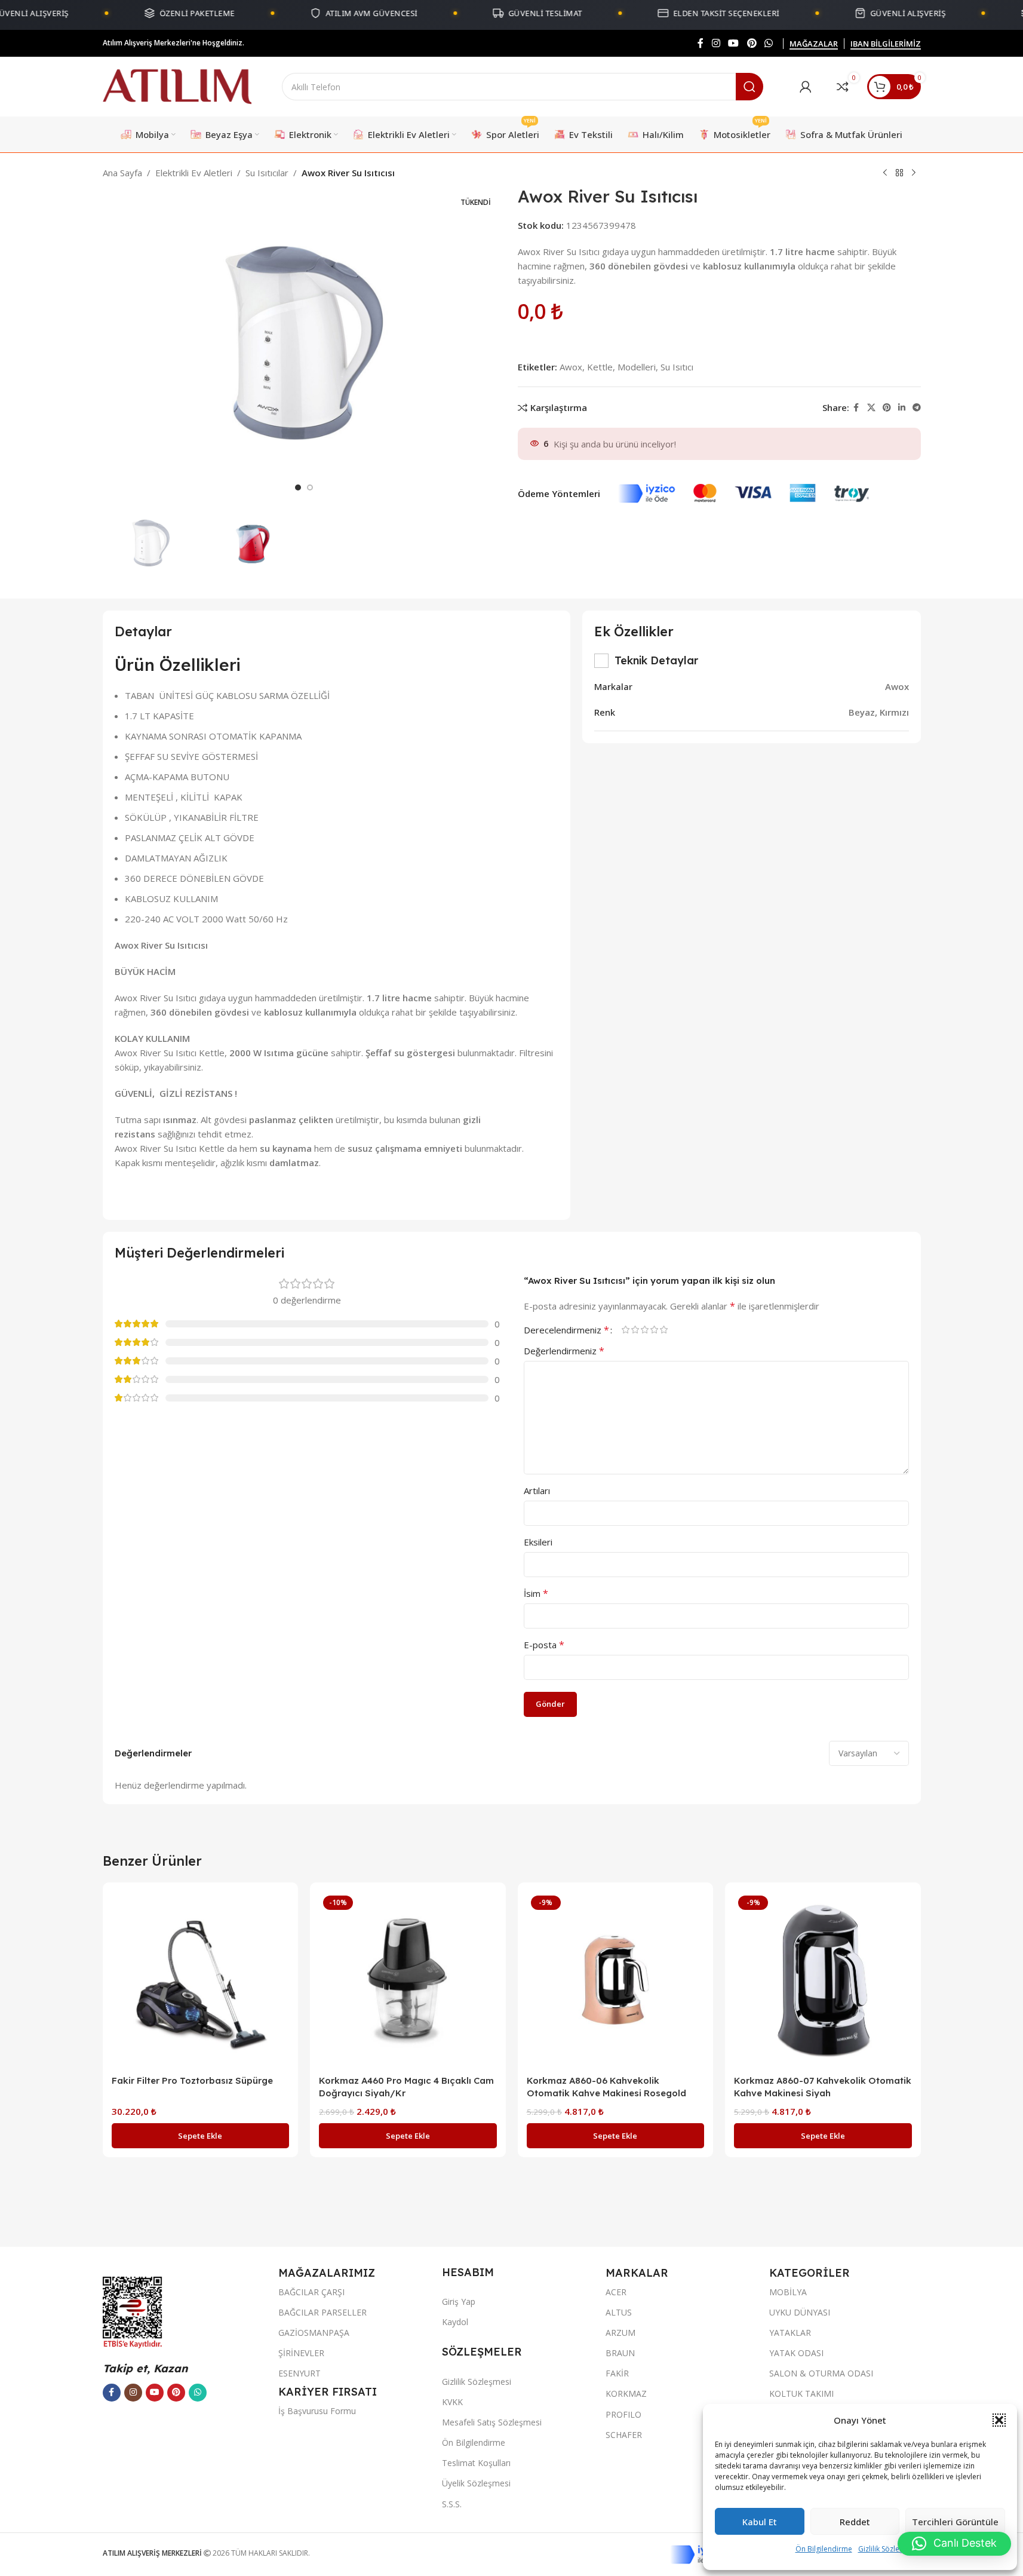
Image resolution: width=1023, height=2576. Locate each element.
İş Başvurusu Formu (317, 2411)
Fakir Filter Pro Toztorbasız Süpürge (192, 2080)
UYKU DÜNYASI (800, 2312)
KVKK (452, 2402)
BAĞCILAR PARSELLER (322, 2312)
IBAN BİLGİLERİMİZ (886, 44)
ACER (616, 2292)
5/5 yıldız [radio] (664, 1330)
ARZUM (620, 2333)
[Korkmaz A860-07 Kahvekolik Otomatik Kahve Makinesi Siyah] (823, 1980)
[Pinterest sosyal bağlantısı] (752, 43)
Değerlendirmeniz (564, 1351)
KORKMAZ (626, 2393)
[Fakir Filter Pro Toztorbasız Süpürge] (201, 1980)
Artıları (537, 1491)
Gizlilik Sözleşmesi (889, 2549)
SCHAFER (624, 2435)
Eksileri (538, 1542)
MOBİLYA (788, 2292)
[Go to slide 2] (310, 487)
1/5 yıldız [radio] (626, 1330)
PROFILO (623, 2414)
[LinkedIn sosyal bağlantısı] (902, 408)
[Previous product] (885, 173)
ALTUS (619, 2312)
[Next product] (914, 173)
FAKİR (617, 2373)
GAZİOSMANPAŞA (314, 2333)
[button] (999, 2420)
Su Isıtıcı (677, 367)
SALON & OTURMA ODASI (821, 2373)
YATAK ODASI (796, 2353)
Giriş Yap (459, 2301)
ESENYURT (299, 2373)
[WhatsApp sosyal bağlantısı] (768, 43)
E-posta (544, 1645)
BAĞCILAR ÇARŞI (311, 2292)
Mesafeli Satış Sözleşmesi (492, 2422)
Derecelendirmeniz (566, 1330)
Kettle (600, 367)
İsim (536, 1593)
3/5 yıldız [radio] (645, 1330)
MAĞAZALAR (814, 44)
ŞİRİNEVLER (301, 2353)
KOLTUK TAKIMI (801, 2393)
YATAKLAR (790, 2333)
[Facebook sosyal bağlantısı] (701, 43)
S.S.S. (452, 2504)
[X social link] (871, 408)
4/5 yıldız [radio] (655, 1330)
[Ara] (749, 87)
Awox (571, 367)
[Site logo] (177, 85)
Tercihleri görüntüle (955, 2522)
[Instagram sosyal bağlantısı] (716, 43)
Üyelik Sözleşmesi (476, 2483)
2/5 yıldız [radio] (635, 1330)
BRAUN (620, 2353)
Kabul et (760, 2522)
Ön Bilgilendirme (824, 2549)
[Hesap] (806, 87)
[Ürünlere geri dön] (899, 173)
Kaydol (455, 2322)
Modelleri (637, 367)
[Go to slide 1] (298, 487)
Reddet (855, 2522)
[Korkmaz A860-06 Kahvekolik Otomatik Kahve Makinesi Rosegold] (616, 1980)
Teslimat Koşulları (476, 2463)
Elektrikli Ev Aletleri (194, 173)
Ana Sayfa (122, 173)
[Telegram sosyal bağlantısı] (917, 408)
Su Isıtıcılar (267, 173)
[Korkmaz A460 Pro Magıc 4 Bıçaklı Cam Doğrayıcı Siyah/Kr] (408, 1980)
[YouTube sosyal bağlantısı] (734, 43)
